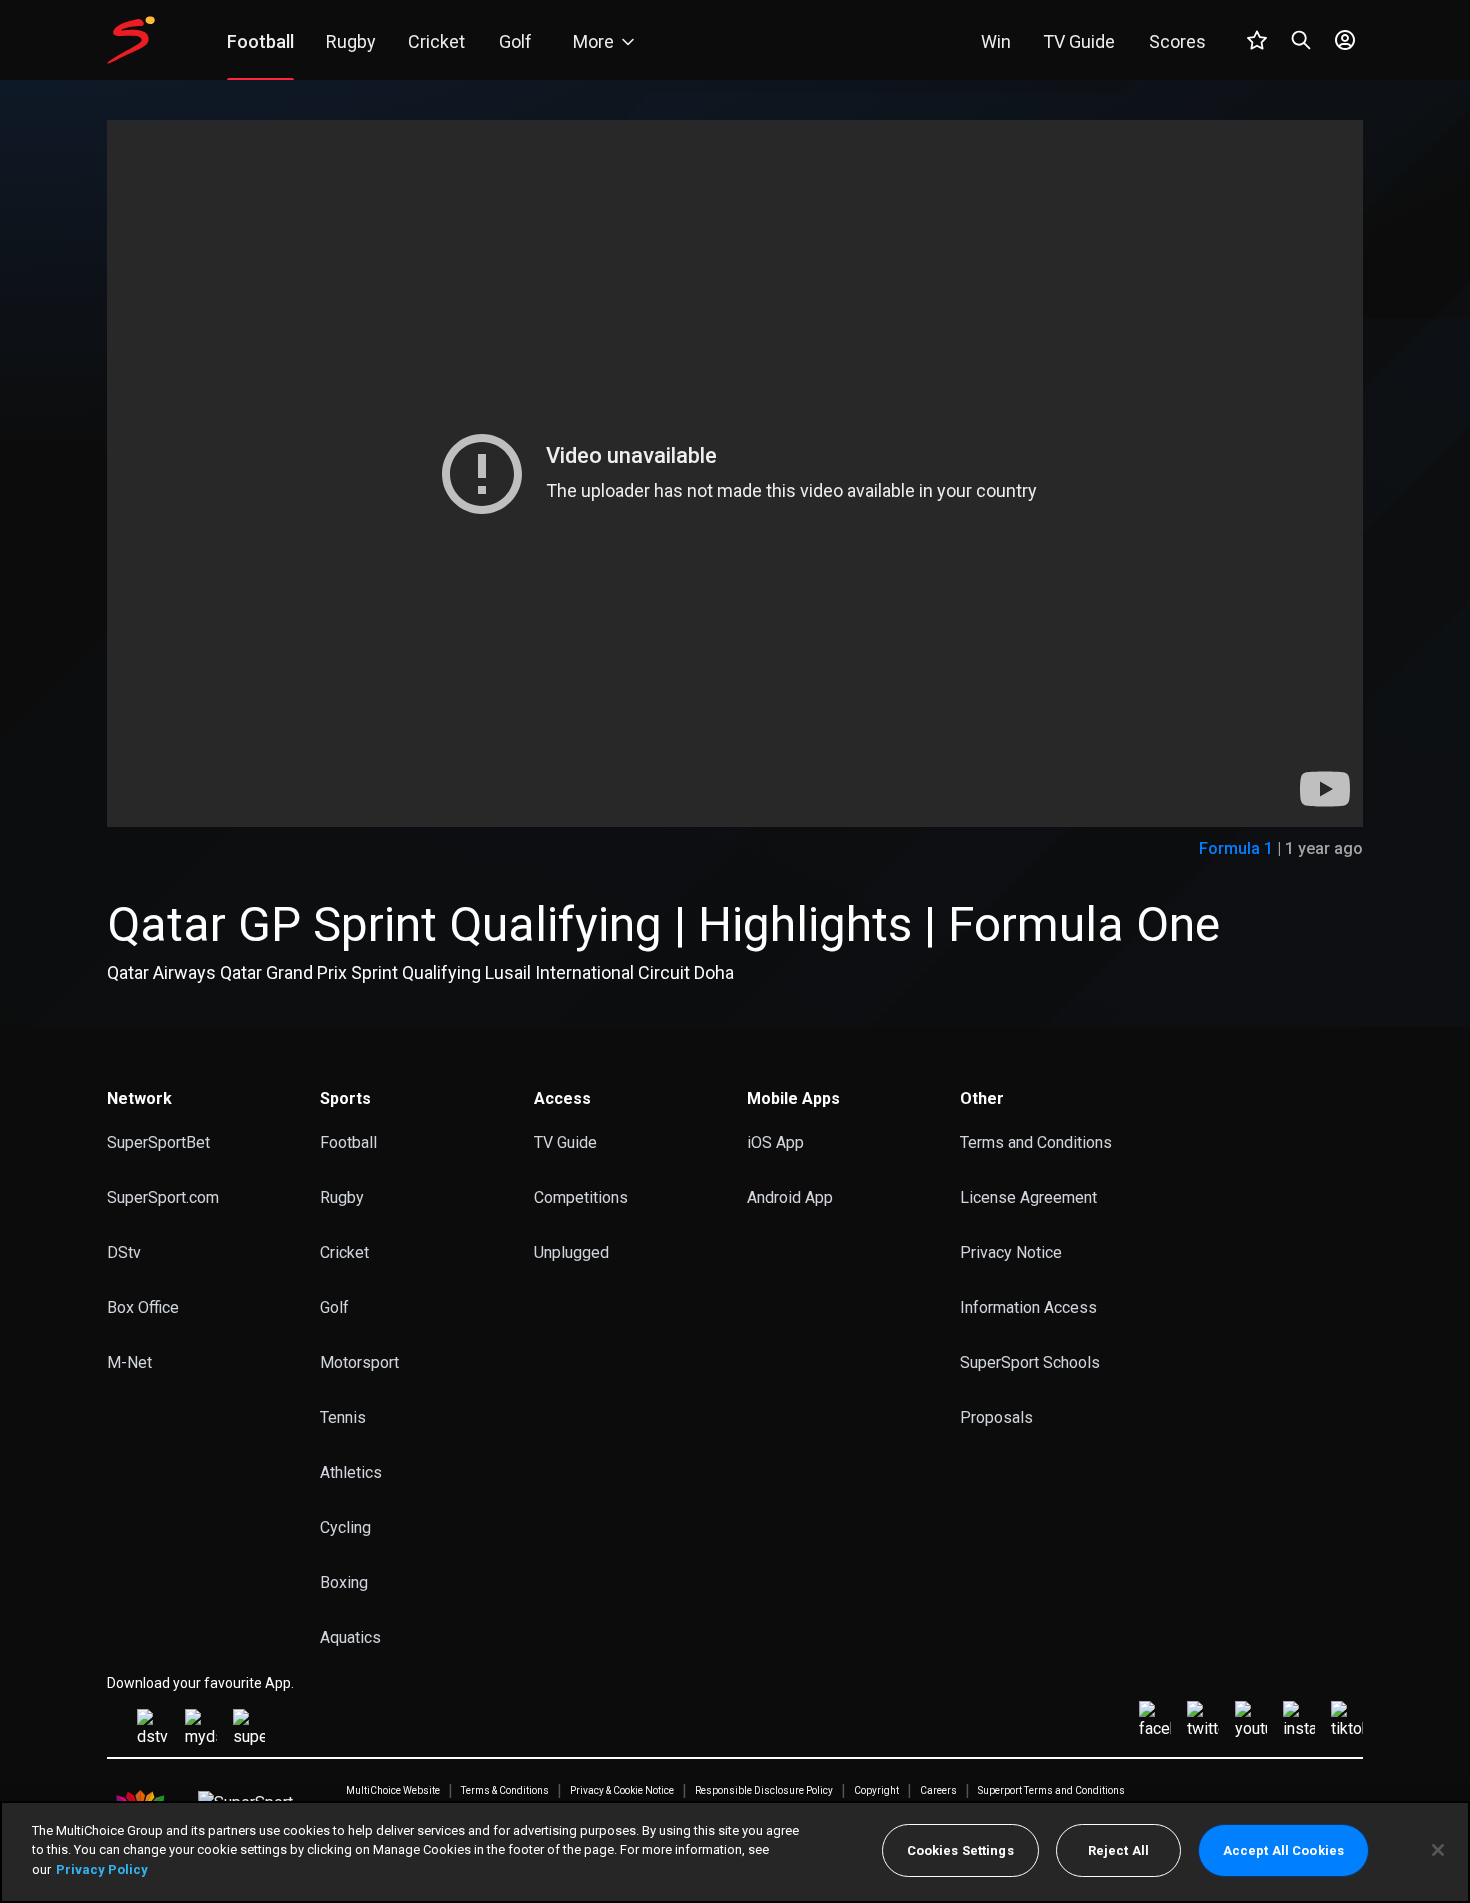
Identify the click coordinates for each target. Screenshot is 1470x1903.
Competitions (581, 1197)
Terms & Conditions (505, 1791)
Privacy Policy (102, 1869)
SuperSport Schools (1030, 1362)
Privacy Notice (1011, 1252)
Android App (790, 1197)
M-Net (129, 1362)
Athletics (351, 1472)
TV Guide (565, 1142)
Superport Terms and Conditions (1051, 1791)
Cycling (345, 1527)
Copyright (876, 1791)
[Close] (1438, 1850)
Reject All (1118, 1850)
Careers (938, 1791)
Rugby (342, 1197)
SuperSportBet (158, 1142)
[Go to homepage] (131, 40)
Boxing (344, 1582)
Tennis (343, 1417)
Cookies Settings (960, 1850)
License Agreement (1028, 1197)
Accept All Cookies (1283, 1850)
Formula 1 (1236, 848)
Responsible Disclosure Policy (764, 1791)
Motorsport (359, 1362)
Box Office (143, 1307)
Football (348, 1142)
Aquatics (350, 1637)
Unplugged (571, 1252)
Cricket (344, 1252)
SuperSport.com (163, 1197)
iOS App (775, 1142)
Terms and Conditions (1036, 1142)
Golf (334, 1307)
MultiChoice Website (393, 1791)
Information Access (1028, 1307)
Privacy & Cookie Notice (622, 1791)
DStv (124, 1252)
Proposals (996, 1417)
